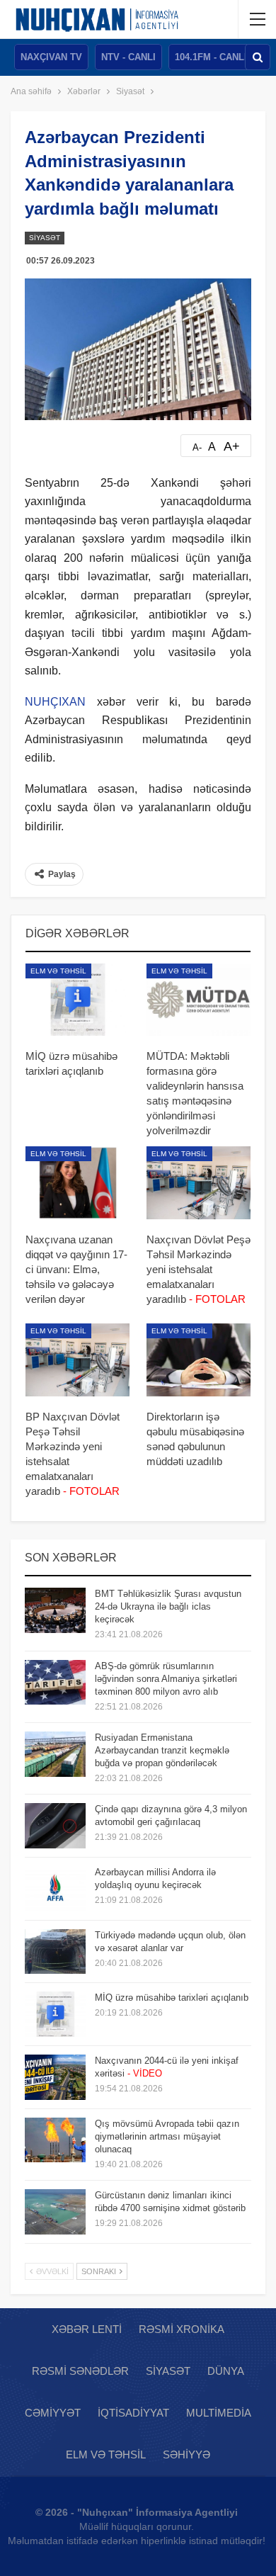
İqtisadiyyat (133, 2413)
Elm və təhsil (58, 971)
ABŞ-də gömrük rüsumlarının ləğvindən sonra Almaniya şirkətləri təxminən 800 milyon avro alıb (166, 1679)
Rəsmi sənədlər (80, 2371)
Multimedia (219, 2413)
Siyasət (45, 238)
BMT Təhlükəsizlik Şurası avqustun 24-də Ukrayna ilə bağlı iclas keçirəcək (168, 1606)
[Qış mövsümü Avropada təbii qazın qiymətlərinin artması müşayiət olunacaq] (55, 2140)
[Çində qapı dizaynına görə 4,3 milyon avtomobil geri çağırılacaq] (55, 1826)
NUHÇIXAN (55, 702)
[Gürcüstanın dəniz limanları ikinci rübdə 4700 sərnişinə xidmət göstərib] (55, 2212)
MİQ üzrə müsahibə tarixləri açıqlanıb (172, 1998)
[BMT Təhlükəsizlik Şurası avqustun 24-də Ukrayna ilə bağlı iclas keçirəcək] (55, 1610)
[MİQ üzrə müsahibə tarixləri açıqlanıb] (77, 1000)
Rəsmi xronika (182, 2329)
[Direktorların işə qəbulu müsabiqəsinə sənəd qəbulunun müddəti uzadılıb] (199, 1360)
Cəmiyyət (53, 2413)
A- (197, 447)
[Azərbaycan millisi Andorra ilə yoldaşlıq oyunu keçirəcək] (55, 1889)
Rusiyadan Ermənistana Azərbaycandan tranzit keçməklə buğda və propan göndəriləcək (162, 1750)
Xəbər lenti (87, 2329)
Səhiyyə (186, 2454)
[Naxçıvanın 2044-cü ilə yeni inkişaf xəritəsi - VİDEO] (55, 2077)
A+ (232, 446)
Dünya (226, 2371)
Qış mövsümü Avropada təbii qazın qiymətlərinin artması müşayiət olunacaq (167, 2136)
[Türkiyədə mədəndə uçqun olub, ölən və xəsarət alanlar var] (55, 1952)
